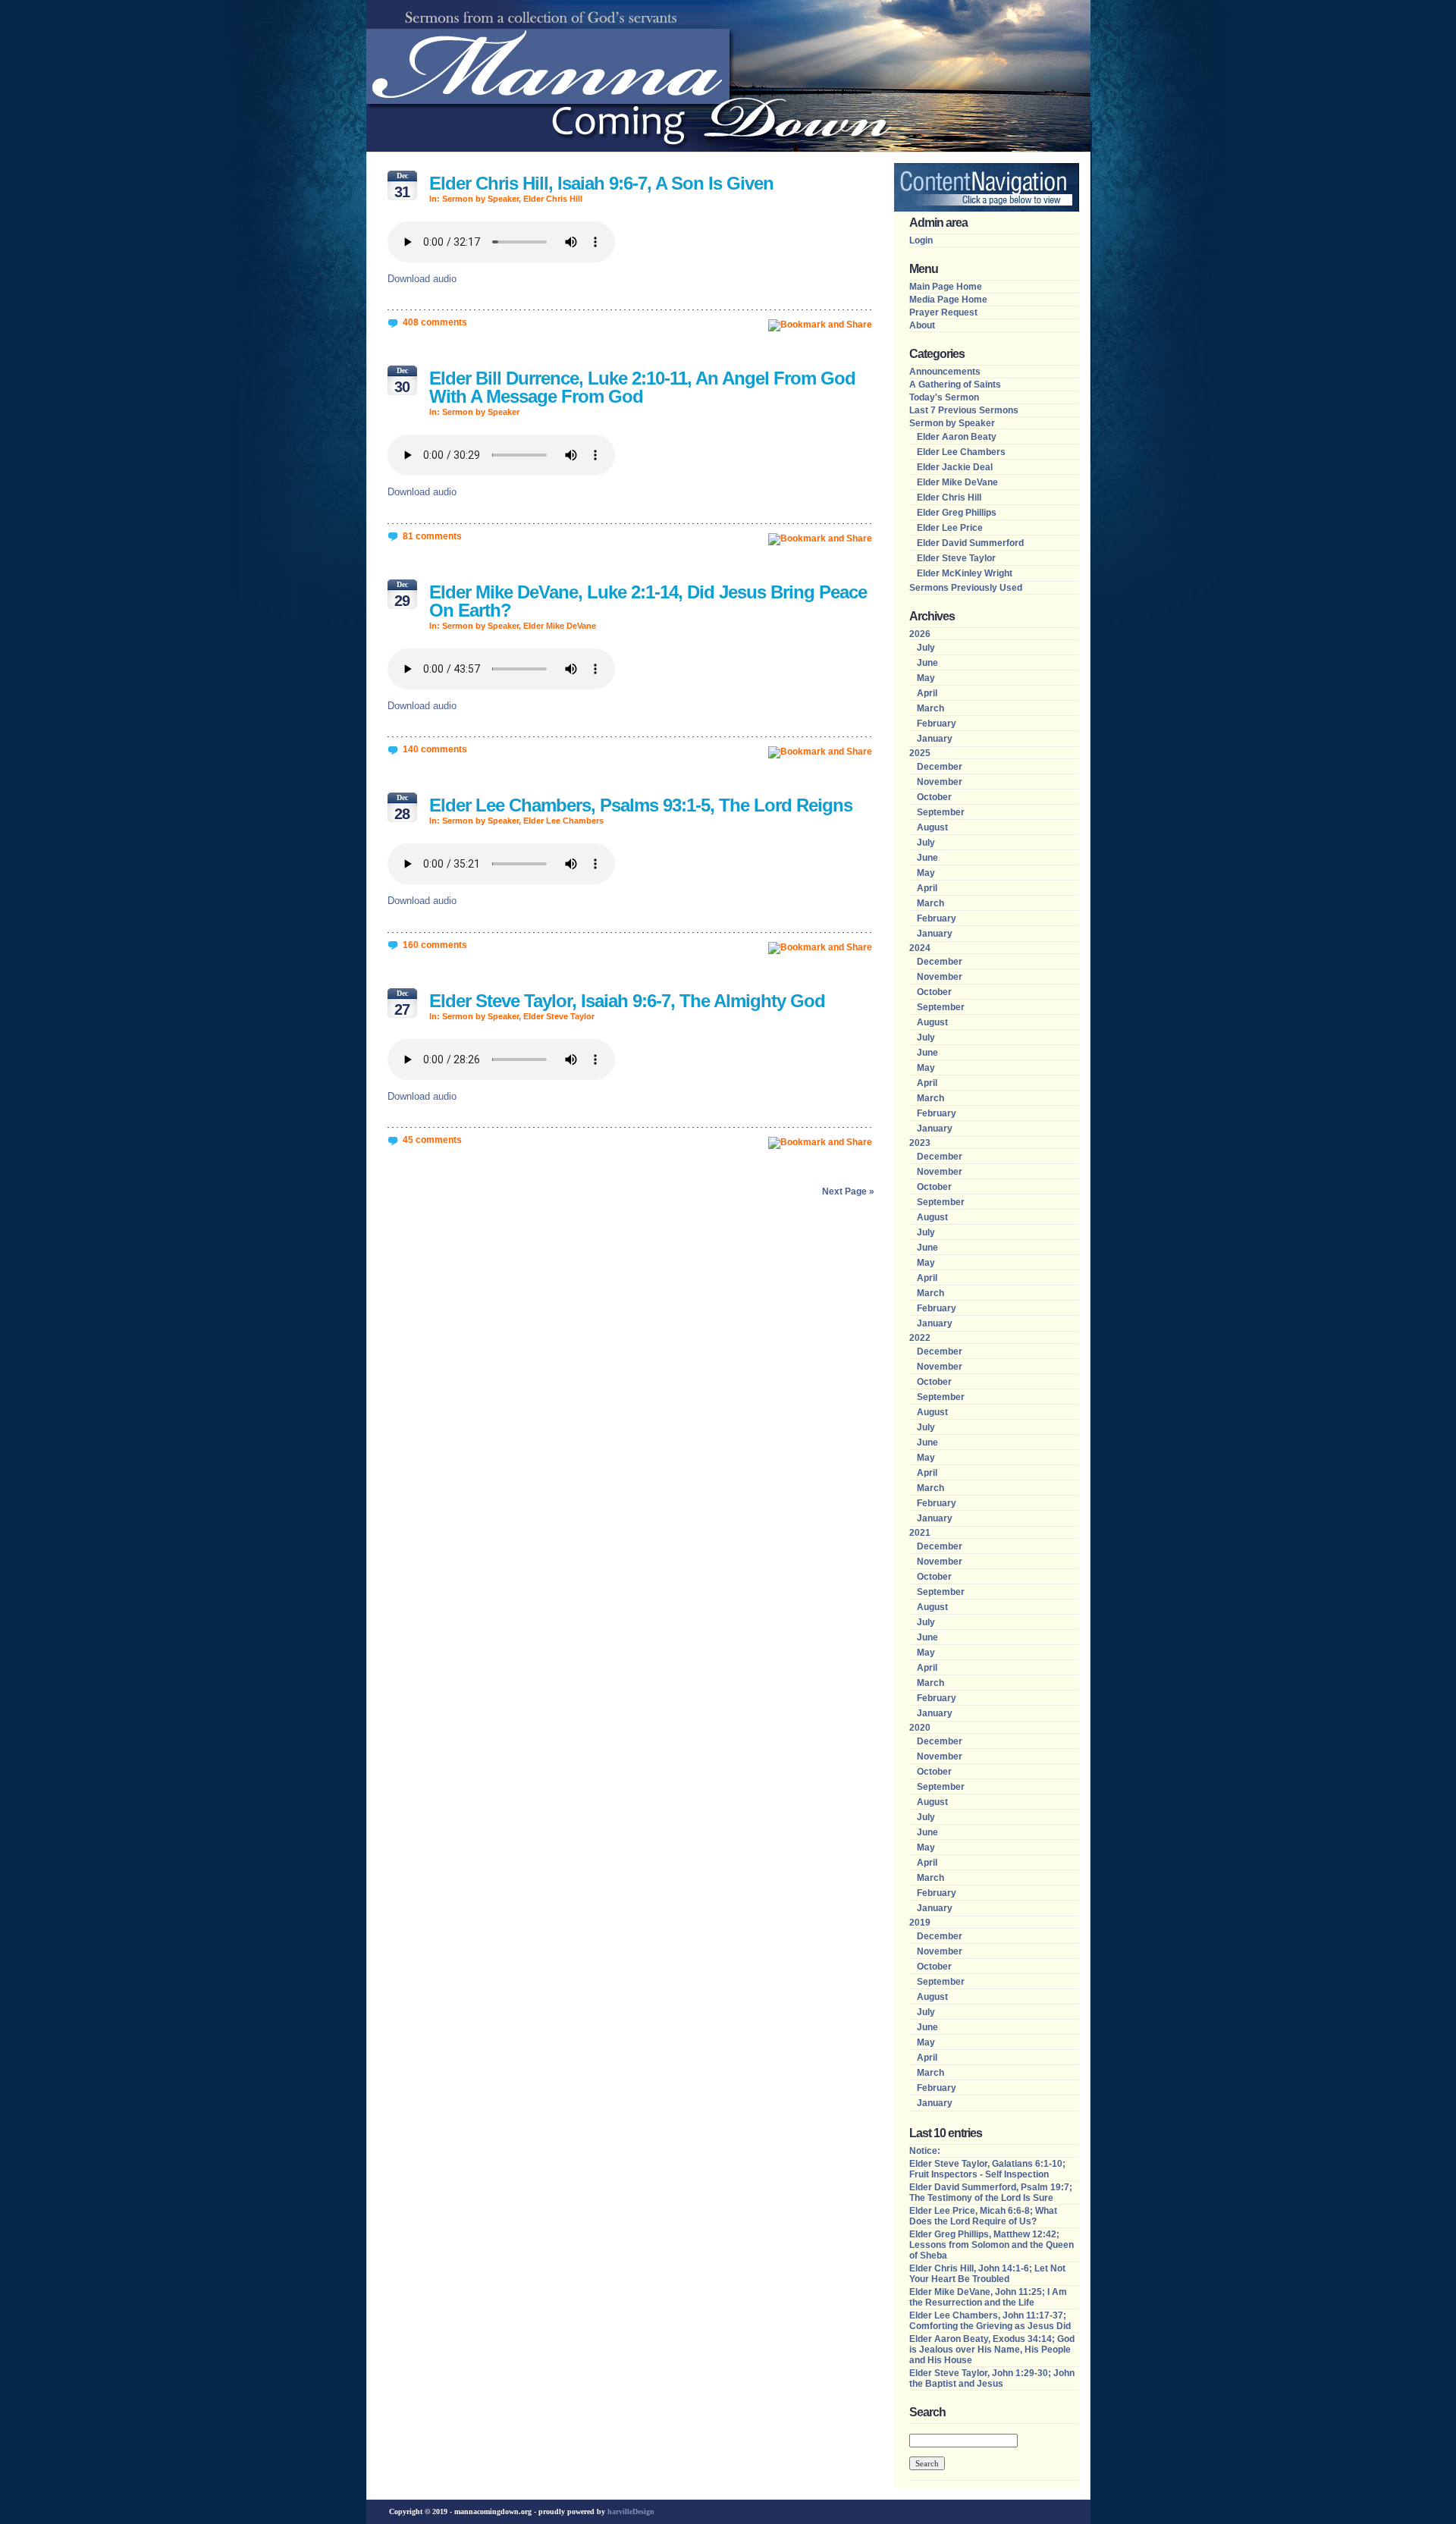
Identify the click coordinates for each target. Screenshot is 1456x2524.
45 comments (432, 1140)
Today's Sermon (944, 397)
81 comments (432, 536)
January (935, 739)
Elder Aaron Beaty (957, 437)
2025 (920, 753)
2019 (920, 1923)
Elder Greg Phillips (957, 513)
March (930, 708)
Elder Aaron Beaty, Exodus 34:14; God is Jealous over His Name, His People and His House (992, 2350)
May (926, 678)
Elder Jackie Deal (955, 467)
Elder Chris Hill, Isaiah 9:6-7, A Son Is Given (601, 183)
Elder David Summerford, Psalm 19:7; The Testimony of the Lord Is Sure (991, 2193)
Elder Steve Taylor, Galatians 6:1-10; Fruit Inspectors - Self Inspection (987, 2169)
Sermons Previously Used (966, 588)
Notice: (925, 2151)
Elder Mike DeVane (560, 626)
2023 (920, 1143)
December (940, 767)
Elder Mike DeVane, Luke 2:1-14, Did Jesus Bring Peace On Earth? (648, 601)
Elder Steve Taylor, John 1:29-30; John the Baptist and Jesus (992, 2378)
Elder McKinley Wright (965, 573)
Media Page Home (948, 300)
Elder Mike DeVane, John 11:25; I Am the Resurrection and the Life (988, 2297)
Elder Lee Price (950, 528)
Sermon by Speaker (480, 199)
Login (921, 240)
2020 (920, 1728)
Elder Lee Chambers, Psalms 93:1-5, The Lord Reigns (641, 805)
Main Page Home (946, 287)
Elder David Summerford (970, 543)
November (940, 782)
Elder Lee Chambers (563, 821)
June (927, 663)
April (927, 693)
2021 (920, 1533)
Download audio (422, 279)
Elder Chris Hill (553, 199)
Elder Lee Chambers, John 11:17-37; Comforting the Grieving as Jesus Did (990, 2321)
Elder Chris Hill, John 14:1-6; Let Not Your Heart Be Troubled (987, 2274)
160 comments (435, 945)
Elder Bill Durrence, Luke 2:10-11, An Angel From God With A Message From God (642, 387)
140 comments (435, 749)
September (941, 812)
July (926, 648)
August (932, 827)
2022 (920, 1338)
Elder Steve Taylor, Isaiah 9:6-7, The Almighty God (627, 1001)
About (922, 325)
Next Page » (848, 1191)
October (934, 797)
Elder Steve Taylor (559, 1016)
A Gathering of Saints (955, 385)
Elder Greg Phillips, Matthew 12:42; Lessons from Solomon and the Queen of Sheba (992, 2245)
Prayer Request (943, 312)
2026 (920, 634)
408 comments (435, 322)
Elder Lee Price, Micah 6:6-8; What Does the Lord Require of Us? (983, 2216)
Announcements (945, 372)
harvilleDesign (631, 2511)
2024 (920, 948)
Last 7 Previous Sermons (964, 410)
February (937, 724)
